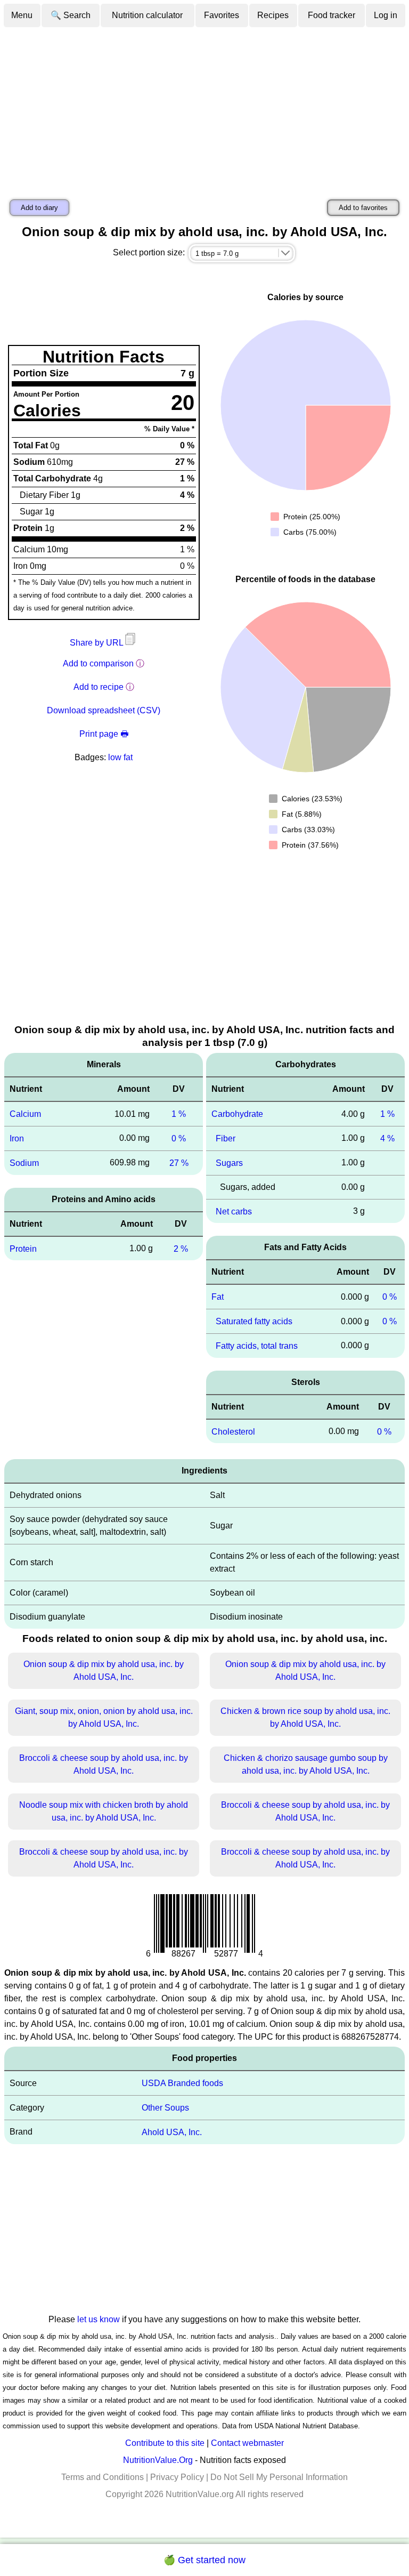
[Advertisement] (204, 108)
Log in (386, 15)
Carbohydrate (237, 1114)
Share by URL (97, 643)
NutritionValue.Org (158, 2460)
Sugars (229, 1163)
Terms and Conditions (103, 2477)
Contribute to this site (165, 2443)
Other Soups (165, 2108)
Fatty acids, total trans (257, 1346)
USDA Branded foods (182, 2083)
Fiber (226, 1138)
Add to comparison (98, 663)
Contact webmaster (247, 2443)
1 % (179, 1114)
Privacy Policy (177, 2477)
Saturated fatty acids (254, 1321)
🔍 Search (71, 15)
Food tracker (332, 15)
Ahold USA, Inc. (172, 2132)
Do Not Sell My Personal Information (279, 2477)
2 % (181, 1248)
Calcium (25, 1114)
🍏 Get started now (204, 2560)
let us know (99, 2319)
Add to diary (39, 208)
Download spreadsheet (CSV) (104, 710)
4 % (387, 1138)
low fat (120, 757)
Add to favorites (363, 208)
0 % (179, 1138)
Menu (22, 15)
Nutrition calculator (147, 15)
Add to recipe (99, 687)
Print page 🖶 (104, 734)
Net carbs (234, 1211)
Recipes (273, 15)
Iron (17, 1138)
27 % (179, 1163)
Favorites (222, 15)
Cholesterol (233, 1431)
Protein (23, 1248)
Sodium (24, 1163)
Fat (218, 1297)
